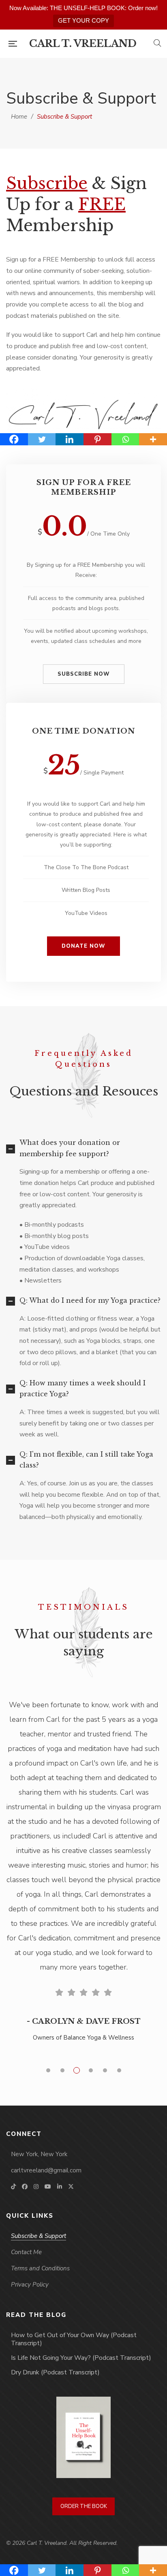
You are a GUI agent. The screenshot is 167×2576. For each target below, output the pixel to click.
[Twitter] (42, 439)
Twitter (71, 2187)
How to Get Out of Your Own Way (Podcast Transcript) (74, 2339)
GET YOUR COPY (83, 20)
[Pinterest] (97, 439)
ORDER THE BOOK (84, 2506)
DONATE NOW (83, 946)
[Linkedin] (70, 439)
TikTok (13, 2187)
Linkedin (60, 2187)
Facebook (25, 2187)
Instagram (36, 2187)
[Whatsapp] (125, 439)
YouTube (48, 2187)
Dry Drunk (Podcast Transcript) (55, 2372)
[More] (153, 439)
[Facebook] (14, 439)
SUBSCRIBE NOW (84, 674)
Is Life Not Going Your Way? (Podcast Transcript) (81, 2358)
